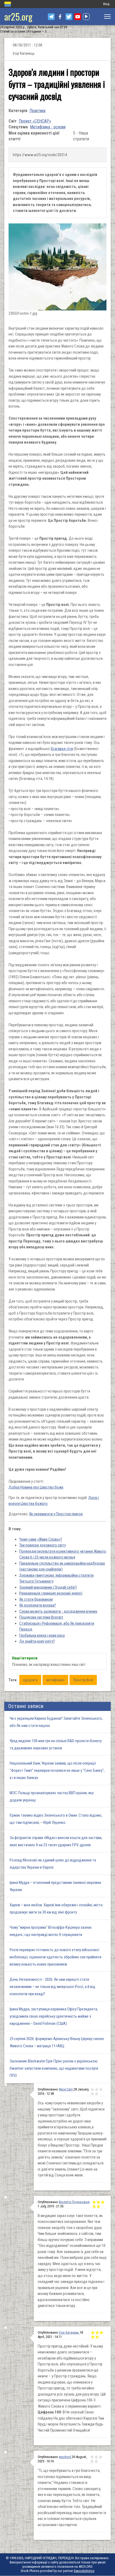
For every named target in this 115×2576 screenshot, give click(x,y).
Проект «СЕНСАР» (35, 121)
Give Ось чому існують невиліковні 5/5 (97, 2094)
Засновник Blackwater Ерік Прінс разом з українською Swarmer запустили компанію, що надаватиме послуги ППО (54, 2068)
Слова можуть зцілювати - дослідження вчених (58, 1611)
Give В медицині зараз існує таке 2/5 (98, 2202)
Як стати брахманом (36, 1599)
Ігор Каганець (69, 2332)
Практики (37, 111)
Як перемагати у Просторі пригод (56, 1514)
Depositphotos (84, 2571)
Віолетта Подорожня (74, 2202)
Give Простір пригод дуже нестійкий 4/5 (93, 2337)
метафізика (55, 1680)
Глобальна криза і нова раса (42, 1635)
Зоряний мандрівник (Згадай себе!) (48, 1587)
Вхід (106, 4)
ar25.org (18, 16)
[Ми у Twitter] (69, 17)
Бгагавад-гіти (62, 749)
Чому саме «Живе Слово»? (41, 1539)
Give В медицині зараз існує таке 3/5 (103, 2202)
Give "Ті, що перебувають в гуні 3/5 (101, 2457)
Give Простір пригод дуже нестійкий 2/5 (97, 2333)
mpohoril (65, 2457)
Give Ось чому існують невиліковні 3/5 (101, 2089)
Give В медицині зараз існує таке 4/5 (94, 2206)
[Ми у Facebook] (60, 17)
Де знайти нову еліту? (37, 1641)
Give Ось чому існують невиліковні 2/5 (97, 2089)
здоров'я (30, 1680)
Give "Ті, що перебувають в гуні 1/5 (92, 2457)
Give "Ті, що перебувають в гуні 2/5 (96, 2457)
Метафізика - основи (48, 127)
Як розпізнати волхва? (38, 1605)
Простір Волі (83, 1680)
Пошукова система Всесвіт (41, 1617)
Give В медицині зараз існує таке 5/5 (98, 2206)
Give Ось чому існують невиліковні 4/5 (92, 2094)
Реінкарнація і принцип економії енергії (51, 1593)
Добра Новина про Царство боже (36, 1487)
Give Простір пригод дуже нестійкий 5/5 (97, 2337)
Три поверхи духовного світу (43, 1545)
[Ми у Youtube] (78, 17)
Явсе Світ (66, 2089)
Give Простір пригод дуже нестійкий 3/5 (101, 2333)
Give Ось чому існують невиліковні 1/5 (92, 2089)
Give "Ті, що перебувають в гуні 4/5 (92, 2461)
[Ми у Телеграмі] (51, 17)
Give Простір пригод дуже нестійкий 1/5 (93, 2333)
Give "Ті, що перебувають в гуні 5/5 (96, 2461)
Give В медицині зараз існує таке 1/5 (94, 2202)
